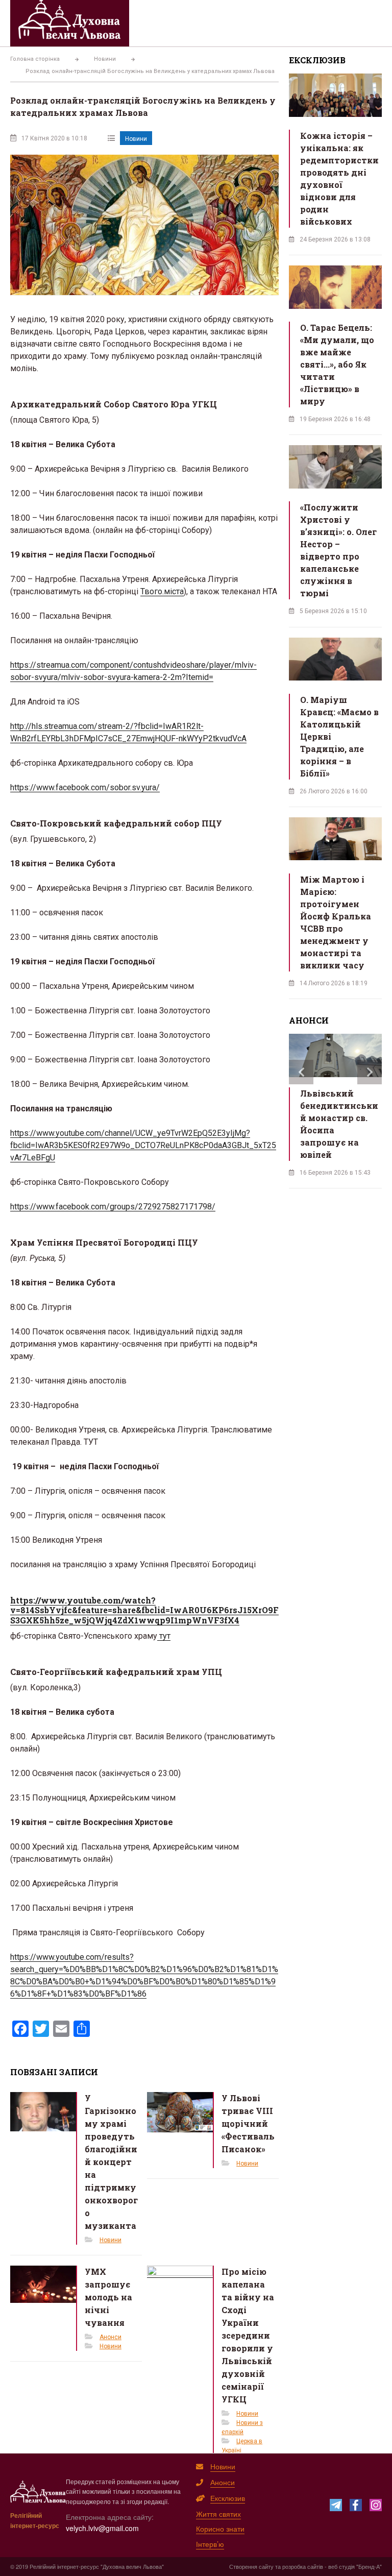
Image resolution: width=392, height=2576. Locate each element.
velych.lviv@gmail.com (102, 2528)
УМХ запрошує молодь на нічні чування (108, 2297)
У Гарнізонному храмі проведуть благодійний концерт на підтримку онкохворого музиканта (111, 2162)
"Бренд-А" (369, 2566)
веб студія (341, 2566)
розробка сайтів (303, 2566)
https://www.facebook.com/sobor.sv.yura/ (85, 787)
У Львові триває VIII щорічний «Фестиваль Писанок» (248, 2123)
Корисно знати (220, 2529)
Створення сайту (251, 2566)
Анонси (111, 2337)
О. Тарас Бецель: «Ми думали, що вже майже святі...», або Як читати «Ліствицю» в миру (337, 364)
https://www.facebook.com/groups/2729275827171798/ (113, 1207)
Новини (136, 139)
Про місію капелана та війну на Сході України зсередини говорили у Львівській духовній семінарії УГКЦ (248, 2335)
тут (164, 1636)
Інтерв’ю (210, 2544)
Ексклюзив (228, 2498)
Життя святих (218, 2514)
